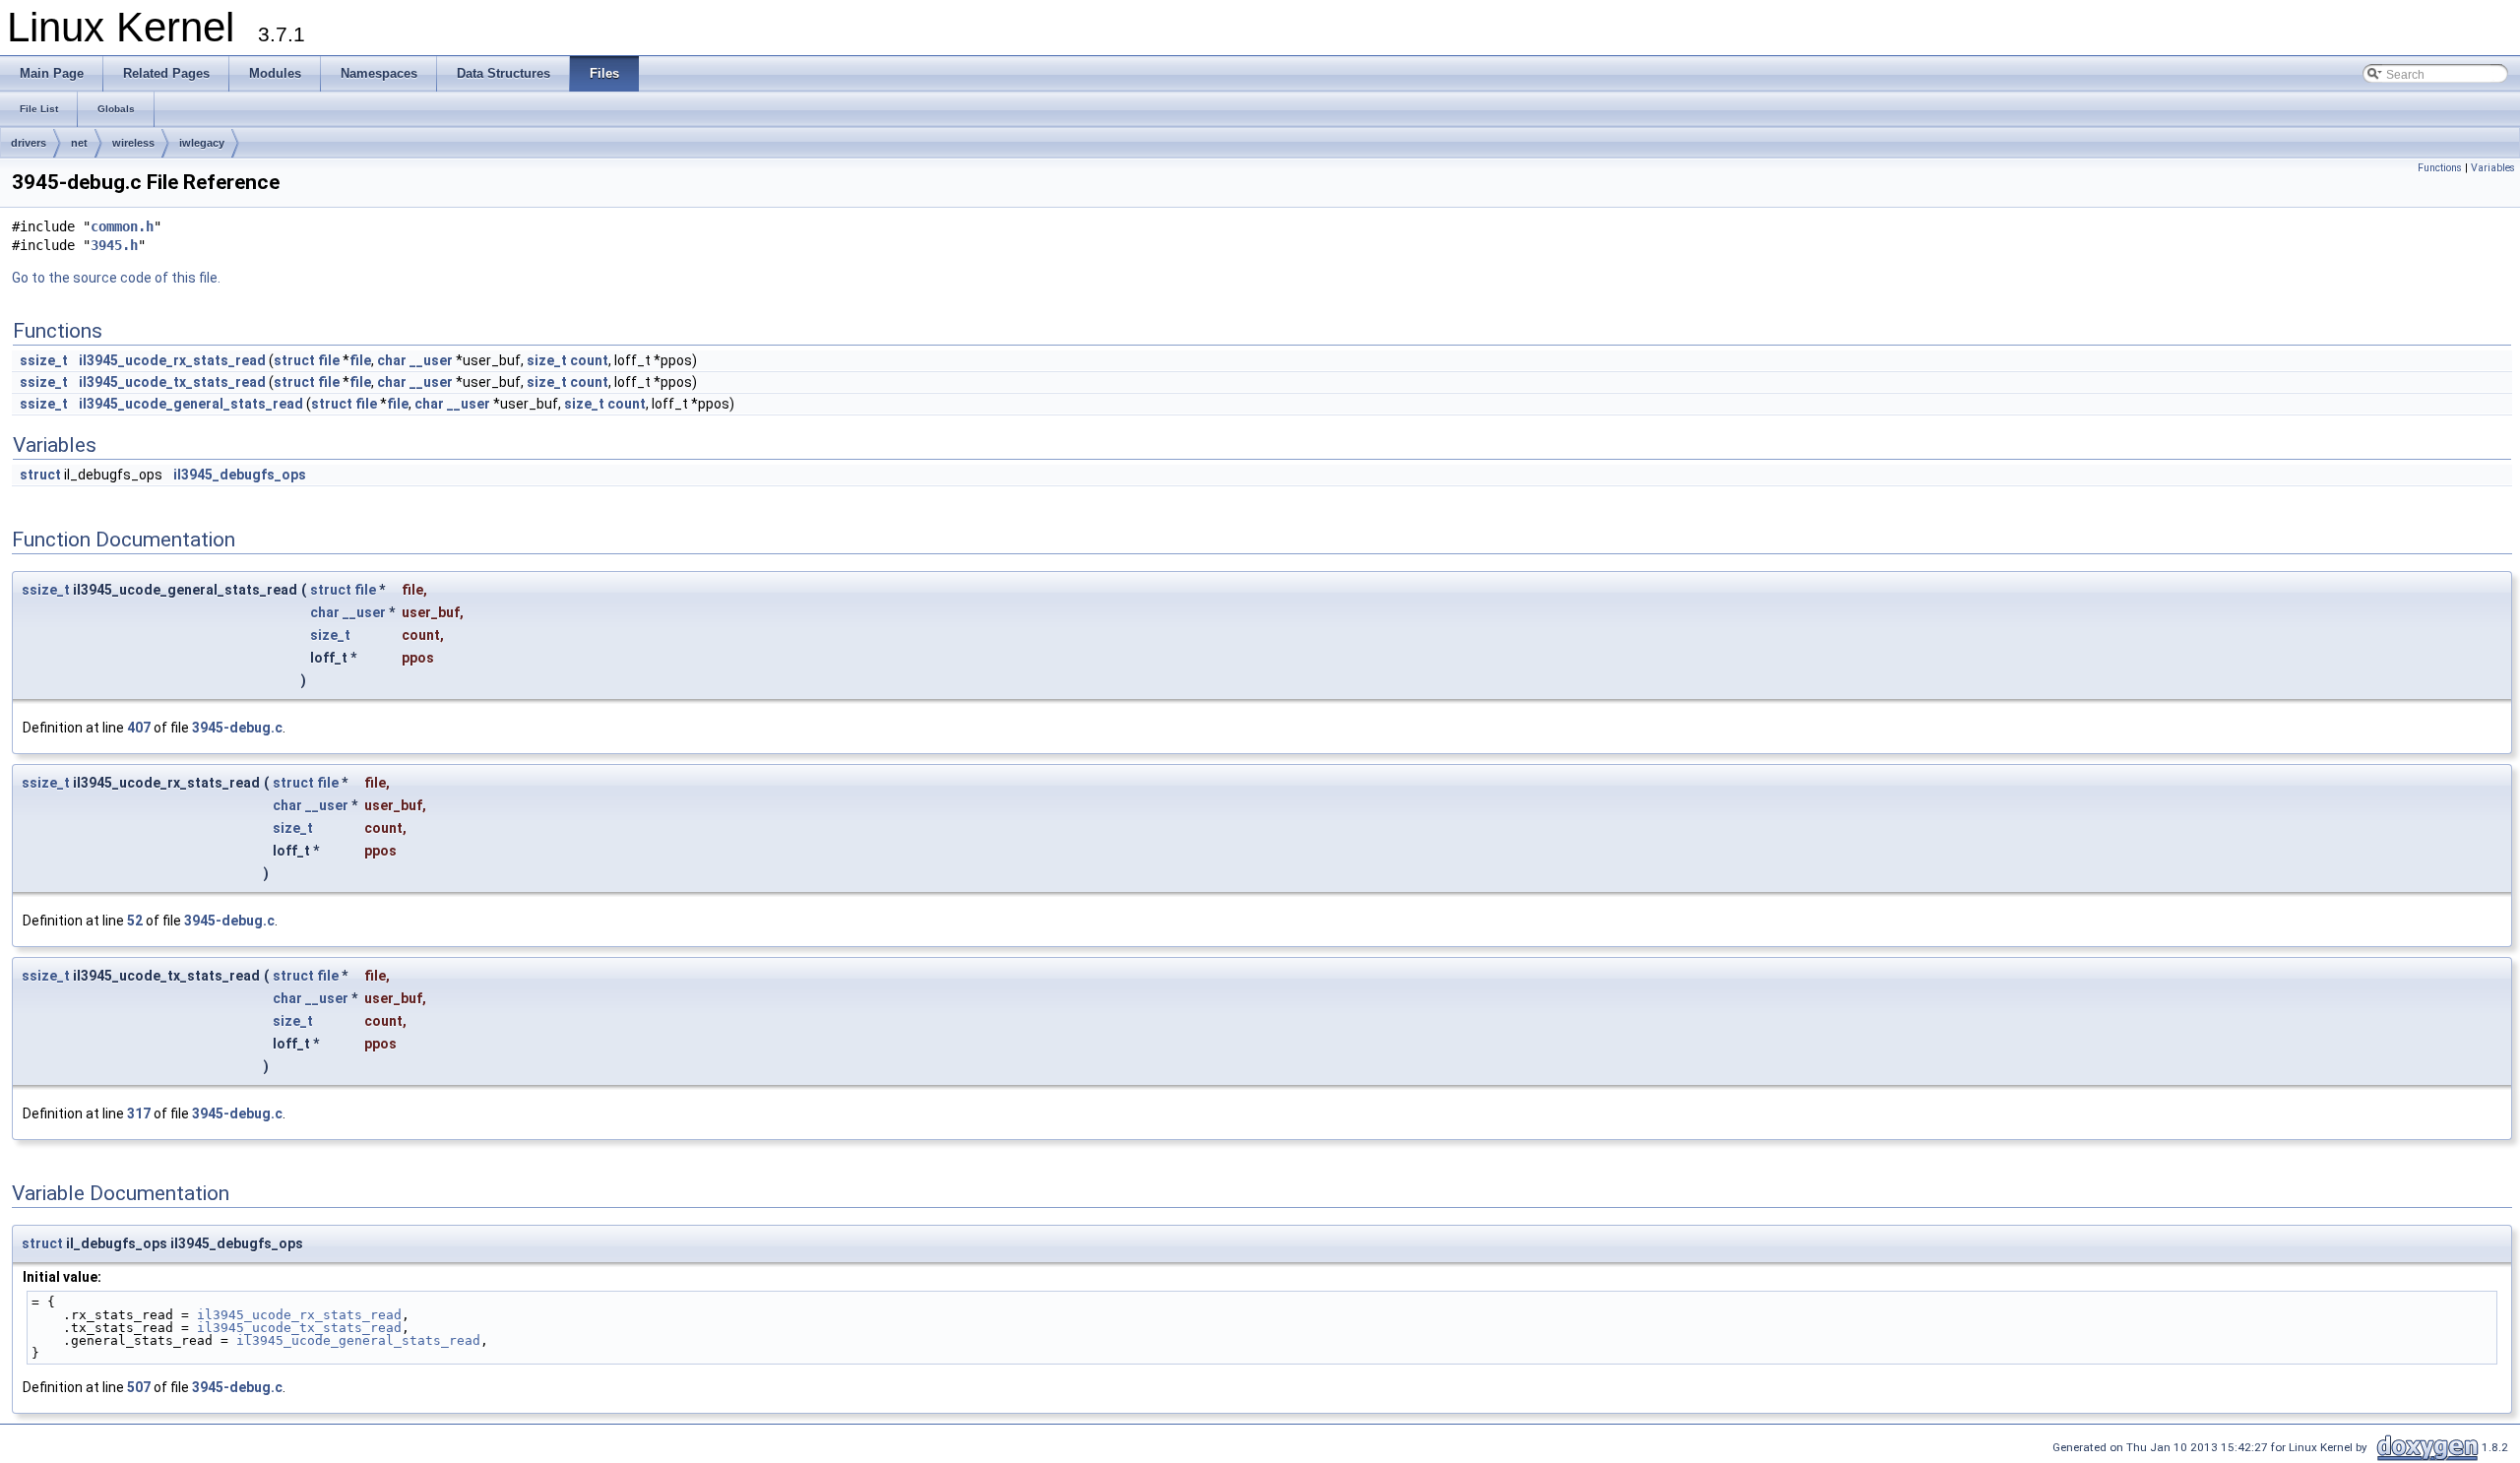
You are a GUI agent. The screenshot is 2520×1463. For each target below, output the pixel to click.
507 (139, 1387)
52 (135, 921)
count (589, 360)
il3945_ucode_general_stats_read (191, 404)
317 (139, 1113)
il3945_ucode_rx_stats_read (172, 360)
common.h (122, 226)
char (392, 360)
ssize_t (44, 360)
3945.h (114, 245)
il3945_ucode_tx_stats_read (172, 382)
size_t (547, 360)
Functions (2440, 168)
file (329, 360)
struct (294, 360)
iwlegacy (202, 143)
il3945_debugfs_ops (240, 475)
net (79, 143)
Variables (2493, 168)
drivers (29, 143)
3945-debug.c (237, 728)
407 (139, 728)
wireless (133, 143)
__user (431, 360)
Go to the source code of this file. (116, 278)
